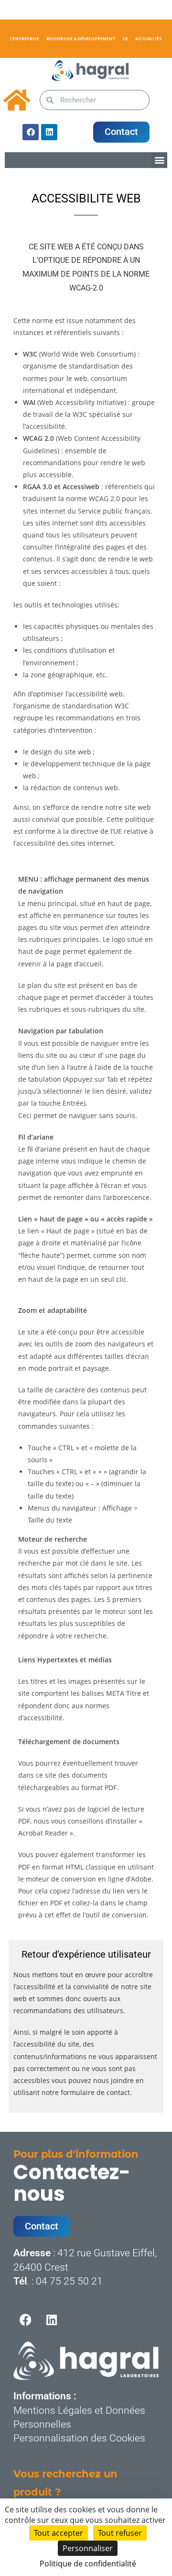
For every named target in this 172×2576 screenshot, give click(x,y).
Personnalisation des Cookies (79, 2438)
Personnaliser (88, 2548)
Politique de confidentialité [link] (88, 2564)
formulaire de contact (95, 2092)
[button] (159, 160)
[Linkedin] (49, 132)
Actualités (149, 39)
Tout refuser (120, 2533)
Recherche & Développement (81, 39)
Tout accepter (59, 2533)
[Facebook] (31, 132)
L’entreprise (25, 39)
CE (125, 39)
